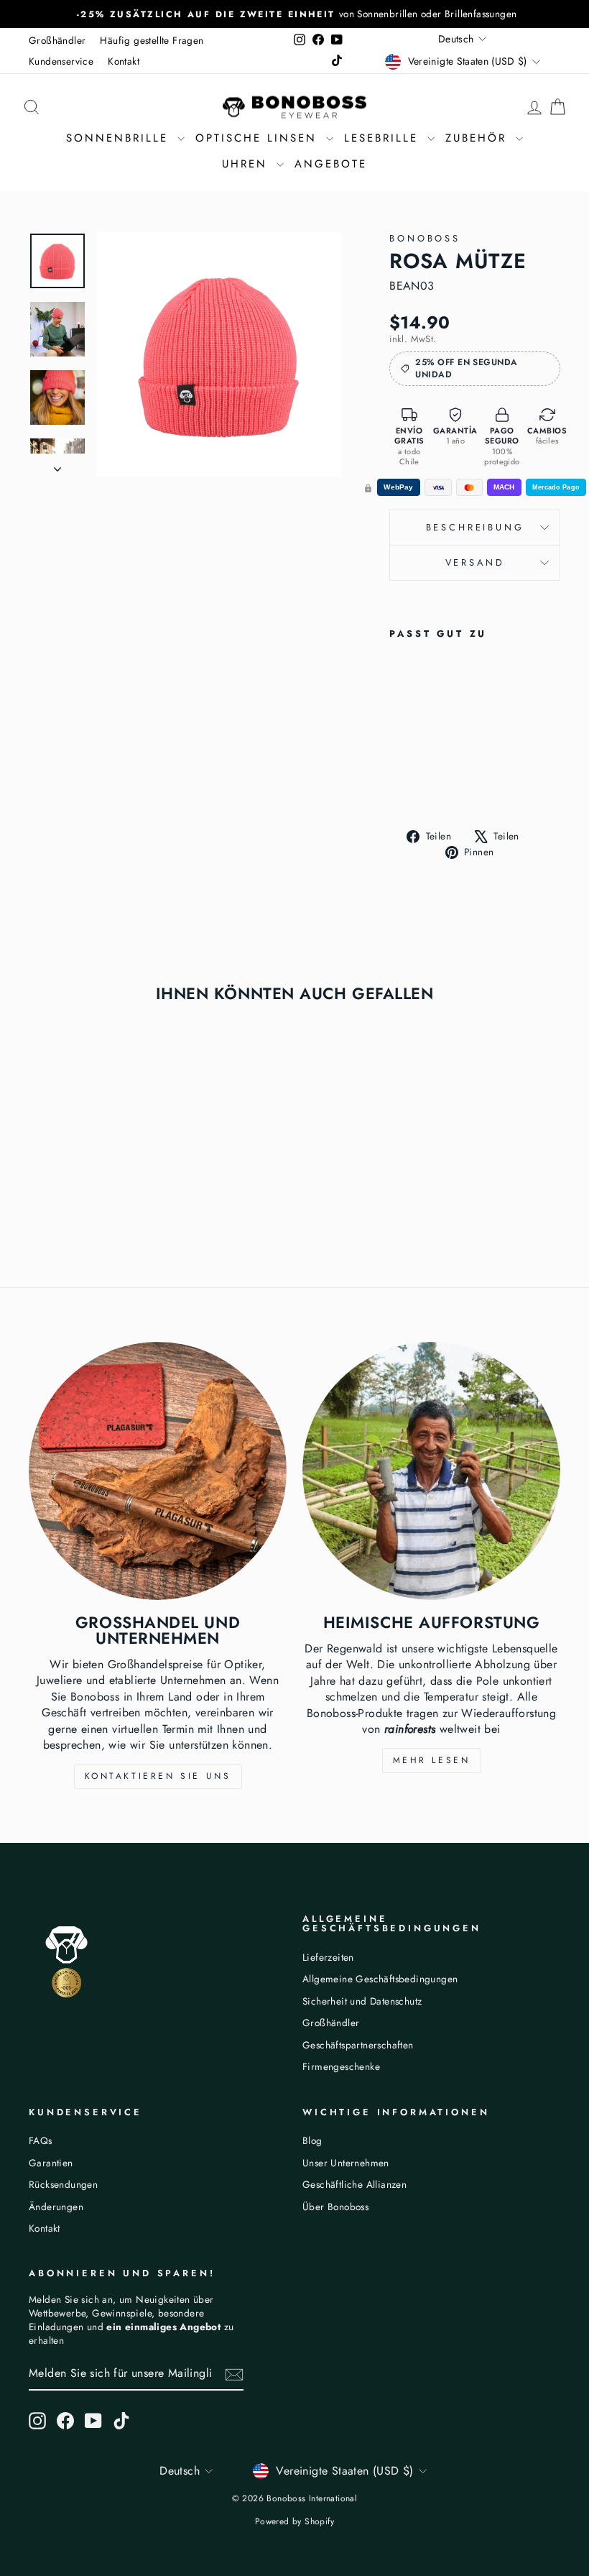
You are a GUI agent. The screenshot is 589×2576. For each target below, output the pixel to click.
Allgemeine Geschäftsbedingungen (380, 1979)
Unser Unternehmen (346, 2163)
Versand (475, 562)
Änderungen (56, 2207)
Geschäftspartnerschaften (358, 2045)
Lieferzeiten (328, 1957)
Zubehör (479, 138)
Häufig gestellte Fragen (152, 40)
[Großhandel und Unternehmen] (158, 1471)
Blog (312, 2140)
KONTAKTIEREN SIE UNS (158, 1776)
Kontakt (124, 61)
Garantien (51, 2163)
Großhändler (57, 40)
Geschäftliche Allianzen (354, 2184)
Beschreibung (475, 527)
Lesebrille (384, 138)
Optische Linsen (259, 138)
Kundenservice (61, 61)
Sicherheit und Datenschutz (362, 2001)
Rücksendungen (63, 2184)
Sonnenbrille (120, 138)
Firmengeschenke (341, 2066)
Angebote (331, 164)
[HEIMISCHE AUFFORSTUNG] (431, 1471)
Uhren (247, 164)
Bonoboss (425, 238)
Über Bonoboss (335, 2207)
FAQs (41, 2140)
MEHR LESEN (432, 1760)
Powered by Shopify (294, 2521)
